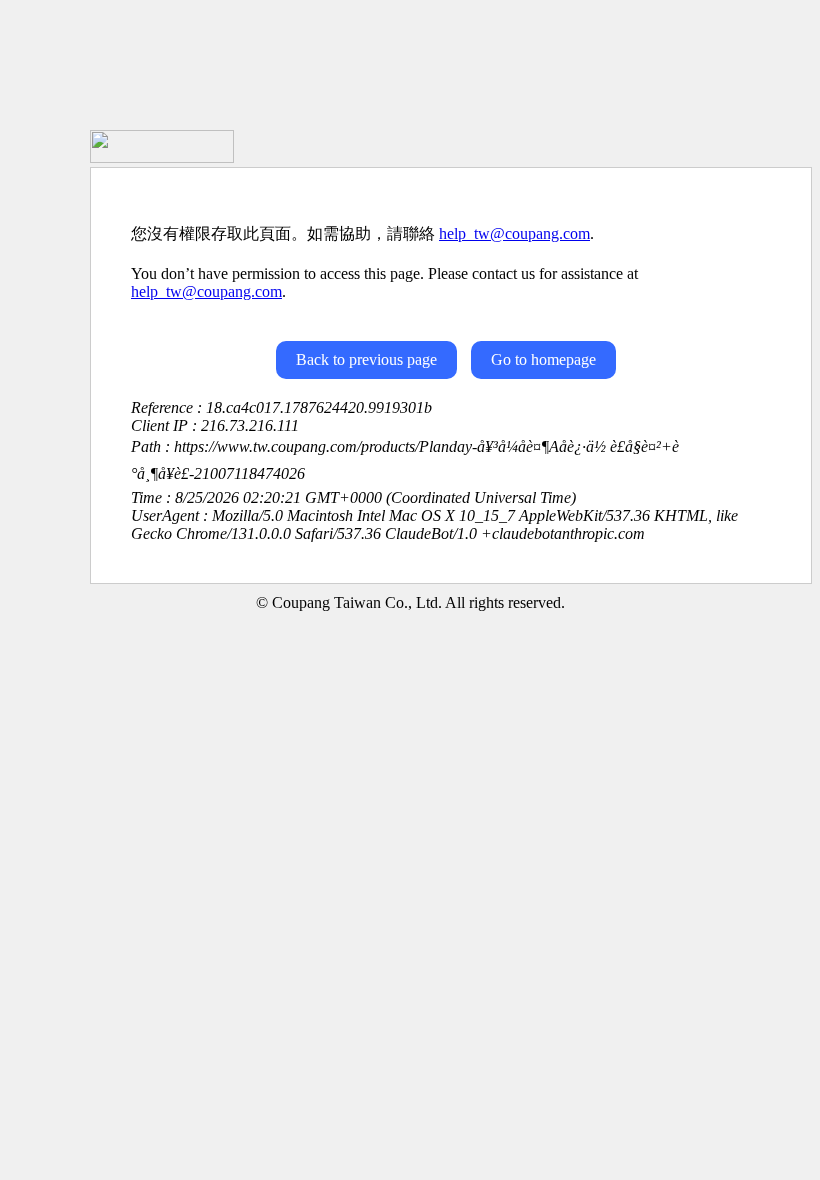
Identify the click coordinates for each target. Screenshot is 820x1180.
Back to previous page (366, 359)
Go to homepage (543, 359)
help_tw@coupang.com (514, 233)
